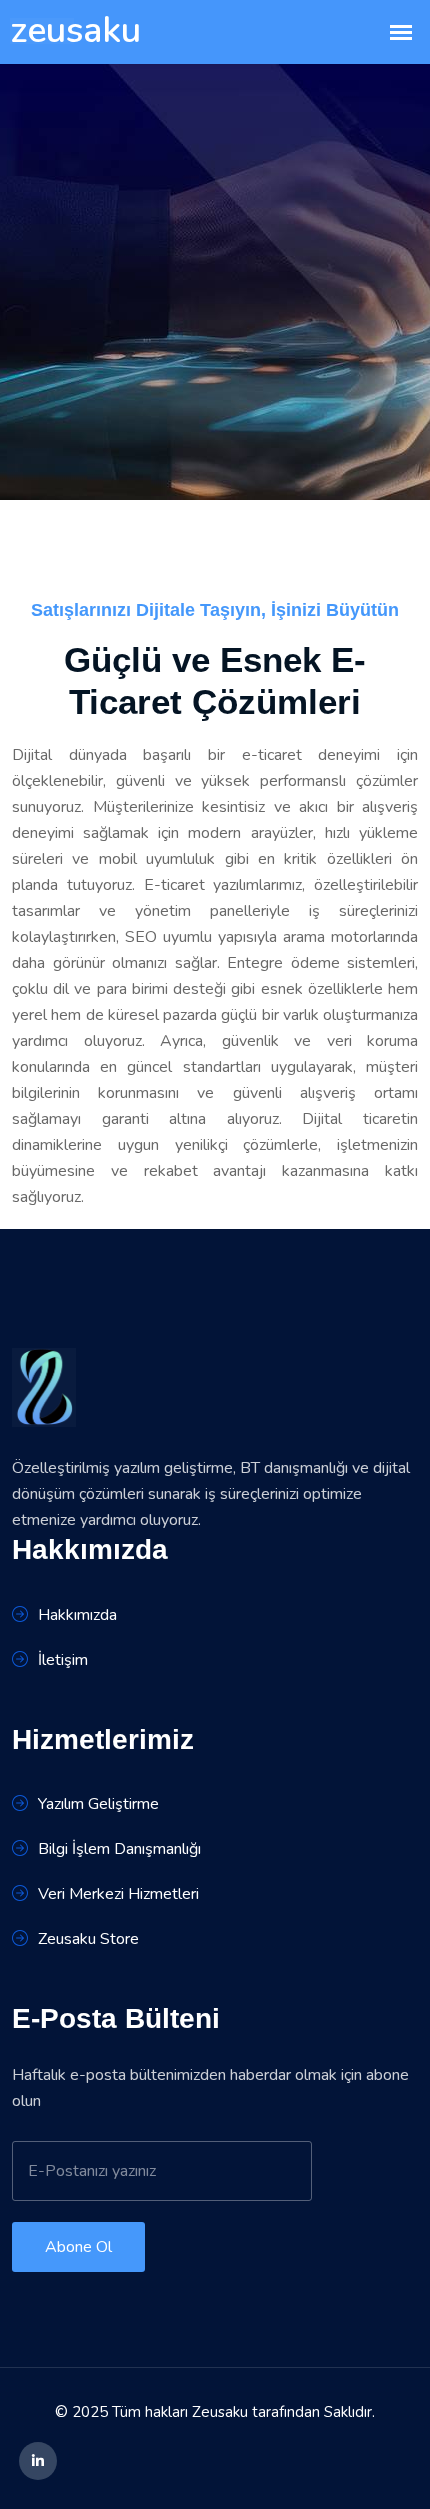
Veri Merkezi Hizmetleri (118, 1894)
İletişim (63, 1660)
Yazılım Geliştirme (98, 1804)
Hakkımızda (77, 1615)
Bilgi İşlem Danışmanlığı (119, 1849)
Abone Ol (78, 2247)
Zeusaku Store (88, 1939)
